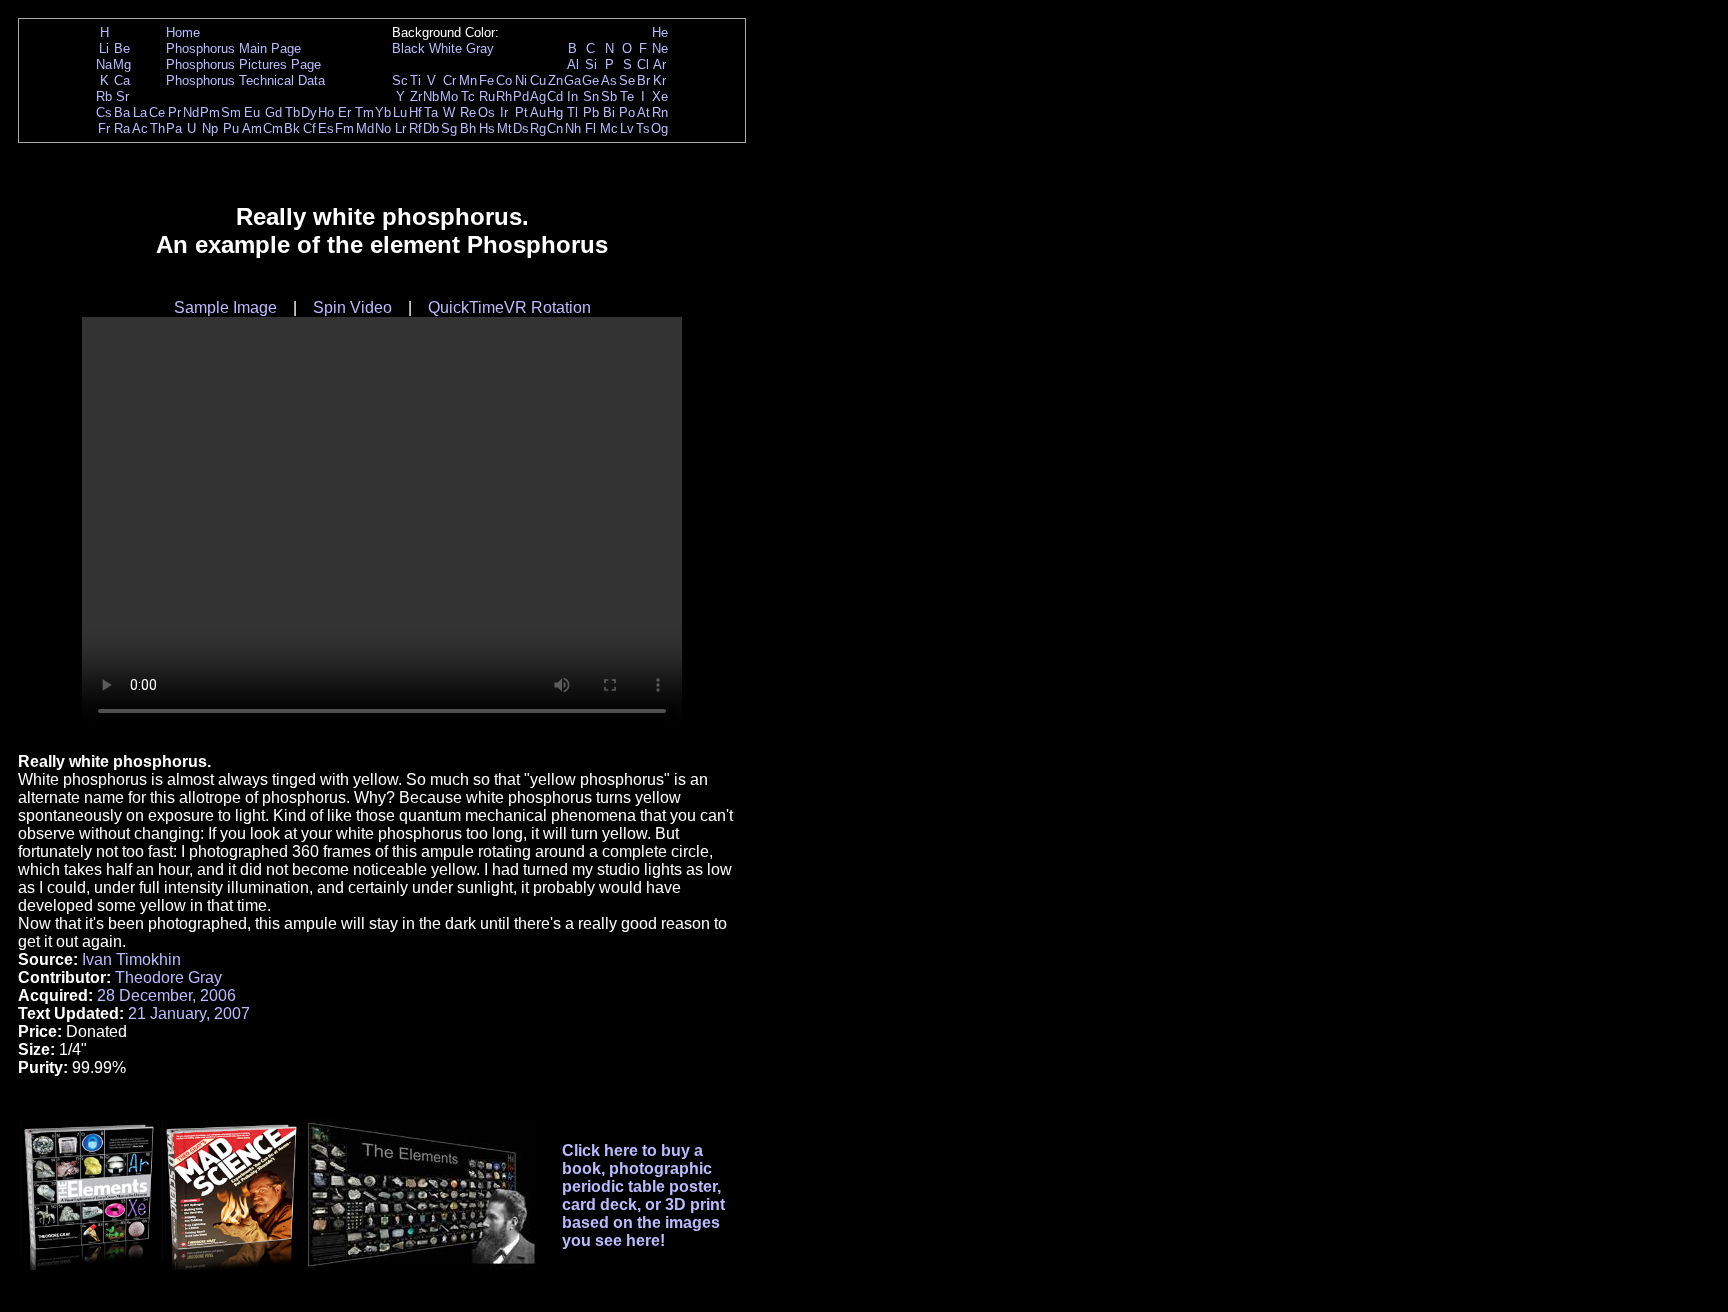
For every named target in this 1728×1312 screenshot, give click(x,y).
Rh (504, 96)
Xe (660, 96)
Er (344, 112)
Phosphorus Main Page (233, 48)
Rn (660, 112)
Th (157, 128)
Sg (449, 128)
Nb (431, 96)
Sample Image (225, 307)
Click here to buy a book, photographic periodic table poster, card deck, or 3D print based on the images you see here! (643, 1195)
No (383, 128)
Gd (273, 112)
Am (252, 128)
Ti (415, 80)
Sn (591, 96)
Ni (521, 80)
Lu (400, 112)
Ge (590, 80)
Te (627, 96)
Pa (174, 128)
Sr (122, 96)
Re (468, 112)
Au (538, 112)
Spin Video (352, 307)
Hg (555, 112)
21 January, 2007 (189, 1013)
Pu (231, 128)
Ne (660, 48)
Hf (415, 112)
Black (408, 48)
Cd (555, 96)
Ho (326, 112)
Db (431, 128)
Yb (383, 112)
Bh (468, 128)
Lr (400, 128)
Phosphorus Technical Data (245, 80)
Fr (104, 128)
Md (365, 128)
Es (326, 128)
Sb (609, 96)
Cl (643, 64)
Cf (309, 128)
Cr (449, 80)
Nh (573, 128)
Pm (210, 112)
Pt (521, 112)
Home (183, 32)
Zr (416, 96)
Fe (486, 80)
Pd (521, 96)
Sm (231, 112)
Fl (590, 128)
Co (504, 80)
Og (659, 128)
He (660, 32)
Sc (400, 80)
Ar (659, 64)
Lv (627, 128)
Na (104, 64)
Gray (480, 48)
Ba (122, 112)
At (643, 112)
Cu (538, 80)
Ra (122, 128)
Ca (122, 80)
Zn (555, 80)
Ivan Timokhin (131, 959)
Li (104, 48)
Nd (191, 112)
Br (643, 80)
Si (591, 64)
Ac (140, 128)
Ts (643, 128)
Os (486, 112)
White (445, 48)
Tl (572, 112)
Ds (521, 128)
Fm (344, 128)
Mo (449, 96)
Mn (468, 80)
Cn (555, 128)
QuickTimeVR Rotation (509, 307)
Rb (104, 96)
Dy (309, 112)
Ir (504, 112)
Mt (504, 128)
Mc (609, 128)
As (609, 80)
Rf (415, 128)
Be (122, 48)
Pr (174, 112)
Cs (104, 112)
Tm (364, 112)
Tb (292, 112)
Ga (572, 80)
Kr (659, 80)
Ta (431, 112)
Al (573, 64)
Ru (487, 96)
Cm (273, 128)
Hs (487, 128)
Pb (591, 112)
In (572, 96)
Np (210, 128)
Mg (122, 64)
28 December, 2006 (166, 995)
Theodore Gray (168, 977)
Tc (468, 96)
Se (627, 80)
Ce (157, 112)
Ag (538, 96)
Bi (609, 112)
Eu (252, 112)
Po (627, 112)
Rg (538, 128)
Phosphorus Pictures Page (243, 64)
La (140, 112)
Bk (292, 128)
